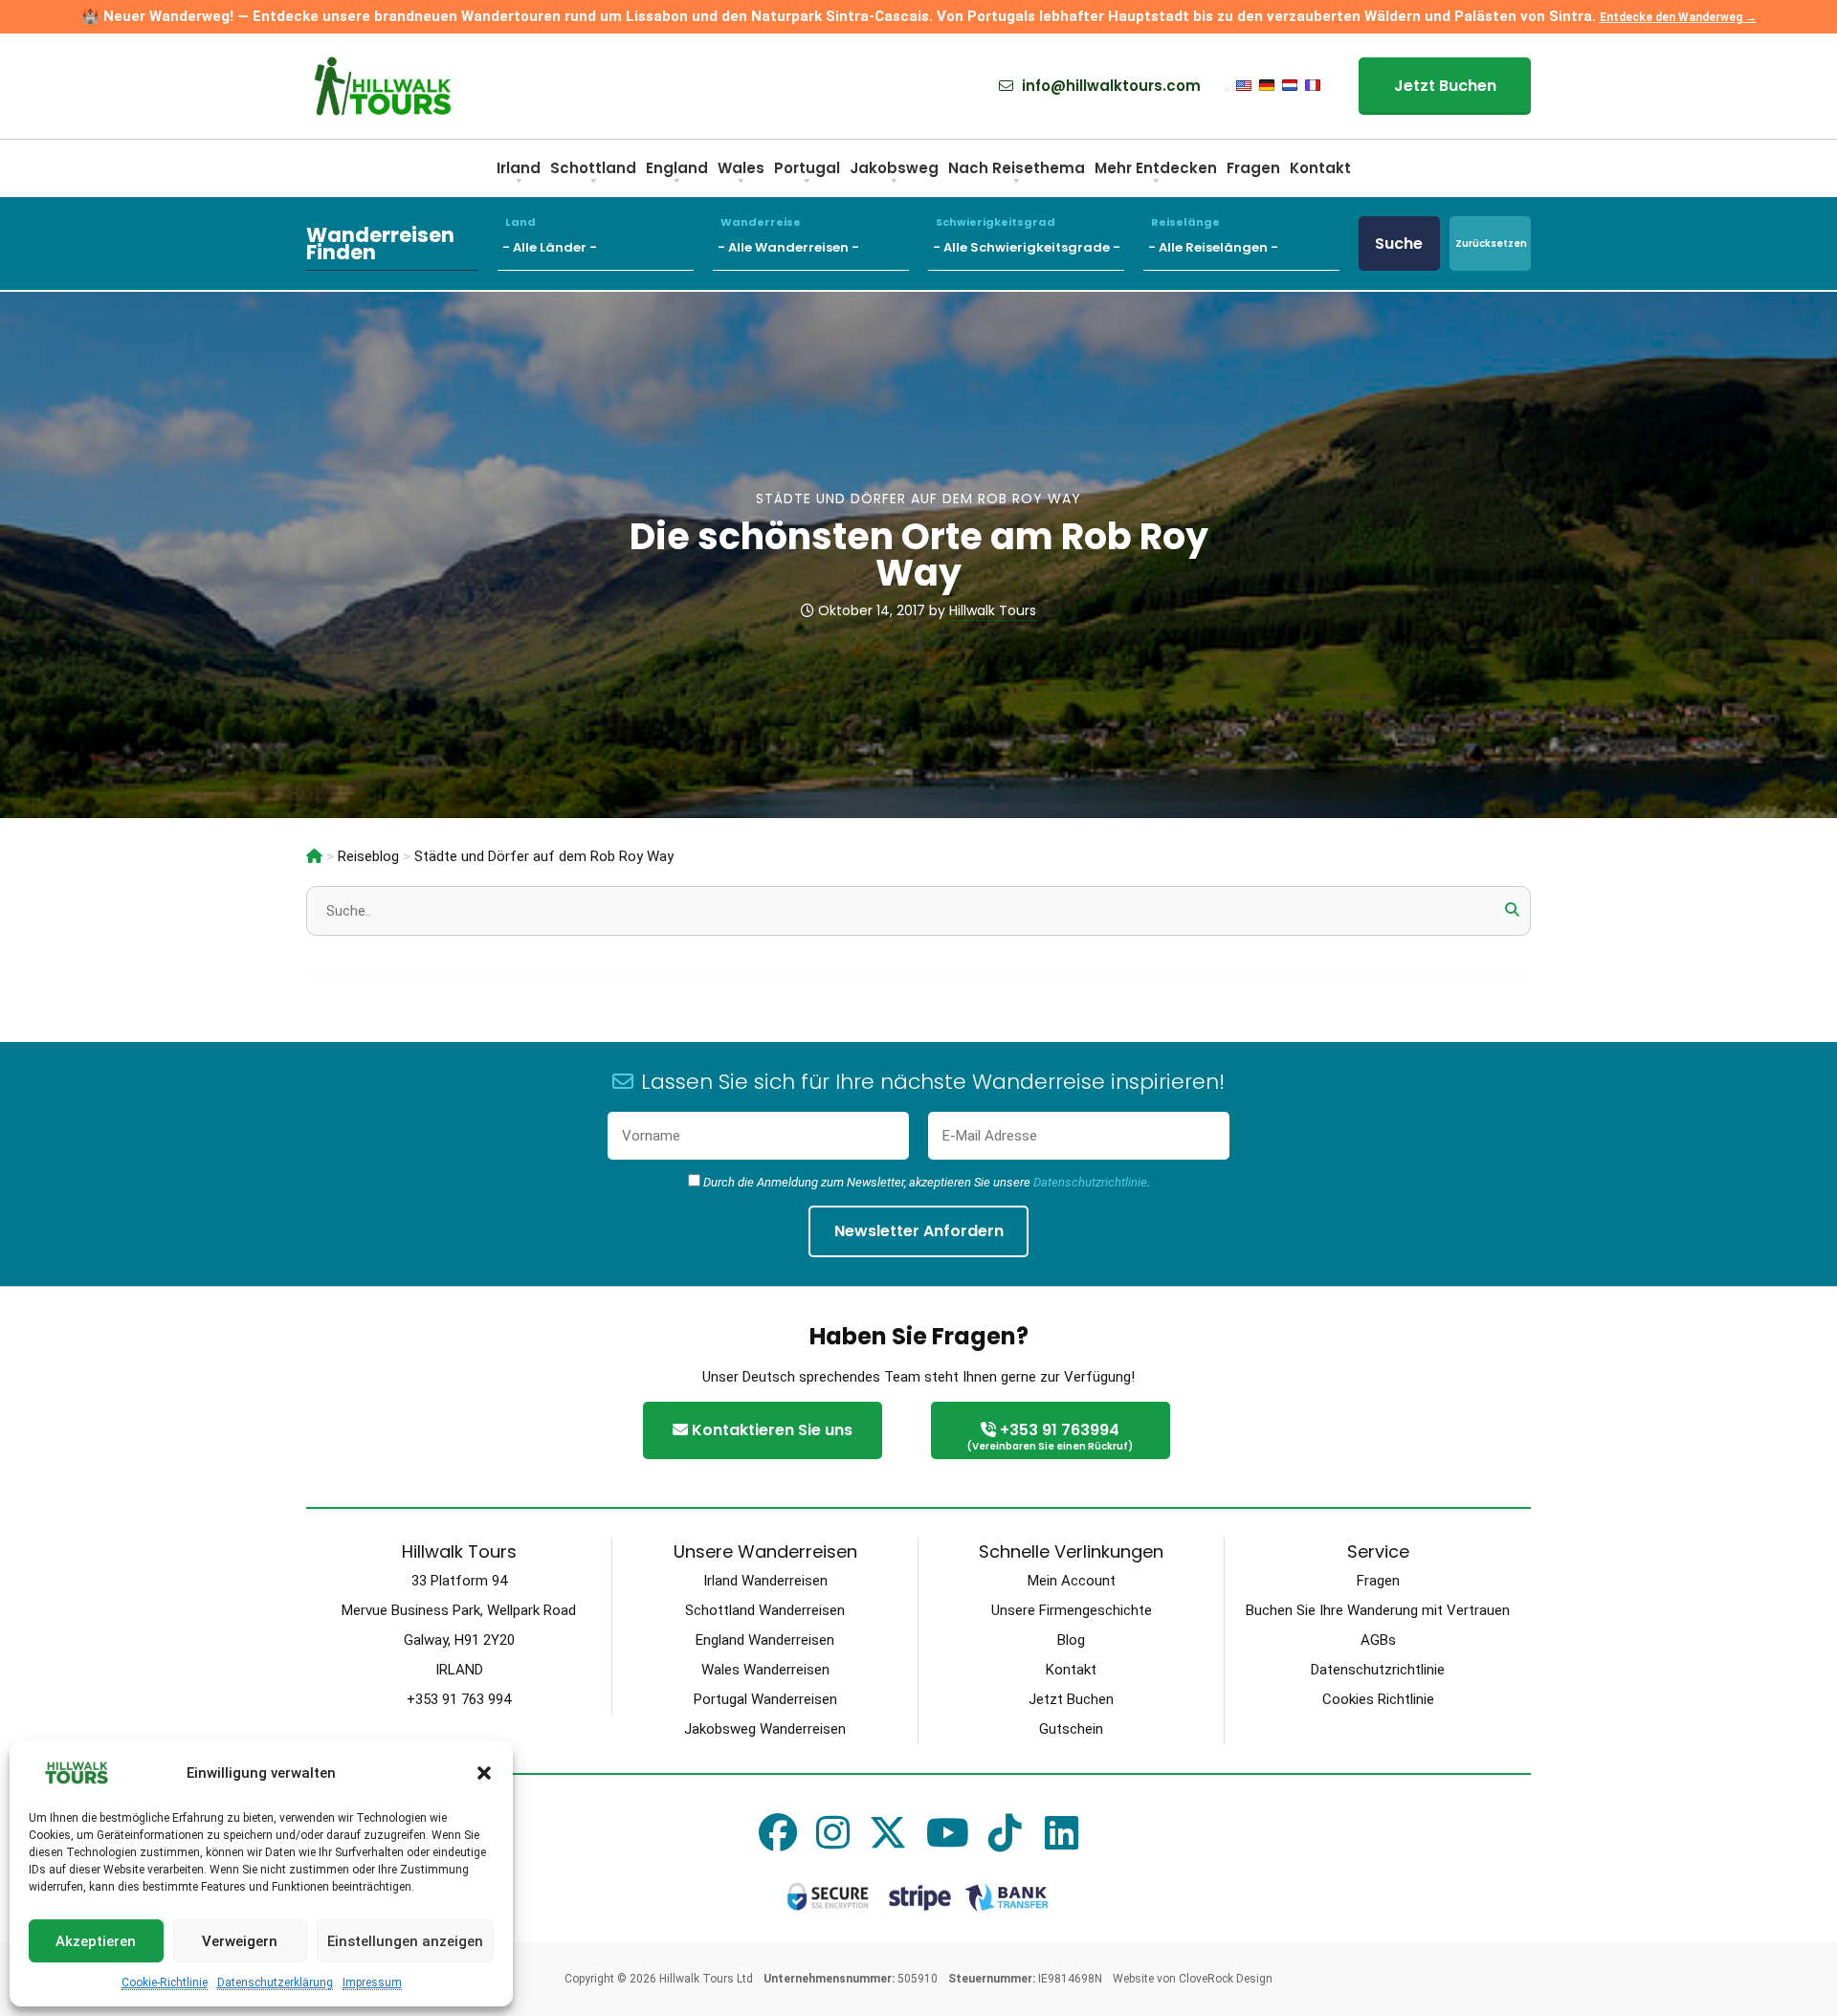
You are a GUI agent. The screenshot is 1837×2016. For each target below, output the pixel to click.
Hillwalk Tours (993, 610)
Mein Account (1072, 1581)
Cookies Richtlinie (1378, 1699)
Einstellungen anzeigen (405, 1941)
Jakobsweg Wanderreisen (765, 1729)
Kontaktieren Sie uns (770, 1430)
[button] (484, 1773)
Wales (741, 168)
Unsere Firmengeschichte (1072, 1610)
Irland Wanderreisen (765, 1581)
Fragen (1253, 168)
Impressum (372, 1983)
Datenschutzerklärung (275, 1983)
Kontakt (1320, 168)
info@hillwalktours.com (1109, 86)
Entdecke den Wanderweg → (1678, 17)
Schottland (593, 168)
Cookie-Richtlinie (165, 1983)
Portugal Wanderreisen (765, 1699)
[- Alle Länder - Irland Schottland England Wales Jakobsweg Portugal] (605, 244)
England (677, 168)
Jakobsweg (894, 168)
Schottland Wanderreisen (765, 1610)
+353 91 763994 (1050, 1436)
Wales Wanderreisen (765, 1670)
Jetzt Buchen (1445, 86)
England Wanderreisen (765, 1640)
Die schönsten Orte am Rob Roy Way (919, 554)
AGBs (1378, 1640)
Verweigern (240, 1941)
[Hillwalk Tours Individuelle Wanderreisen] (314, 856)
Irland (519, 168)
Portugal (807, 168)
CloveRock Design (1226, 1979)
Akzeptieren (96, 1941)
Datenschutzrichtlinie (1090, 1182)
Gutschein (1071, 1729)
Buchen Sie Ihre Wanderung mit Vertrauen (1378, 1610)
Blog (1071, 1640)
